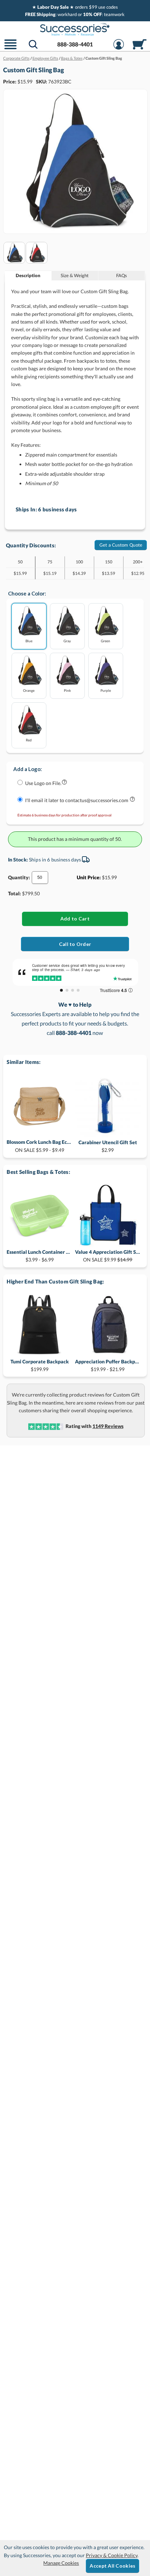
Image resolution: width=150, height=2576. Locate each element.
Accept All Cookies (112, 2566)
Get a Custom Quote (121, 545)
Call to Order (75, 944)
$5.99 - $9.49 (39, 1146)
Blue (29, 641)
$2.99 (108, 1146)
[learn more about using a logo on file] (64, 783)
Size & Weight (75, 275)
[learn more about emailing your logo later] (132, 801)
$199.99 (40, 1365)
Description (28, 275)
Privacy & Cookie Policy (112, 2555)
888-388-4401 (75, 44)
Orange (29, 690)
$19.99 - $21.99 (108, 1365)
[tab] (28, 276)
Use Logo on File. (43, 783)
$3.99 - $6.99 (39, 1256)
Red (29, 740)
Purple (106, 690)
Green (106, 641)
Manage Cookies (61, 2563)
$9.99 (108, 1256)
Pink (67, 690)
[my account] (119, 49)
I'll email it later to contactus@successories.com (77, 800)
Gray (67, 641)
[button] (10, 49)
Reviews (108, 1426)
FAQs (122, 275)
